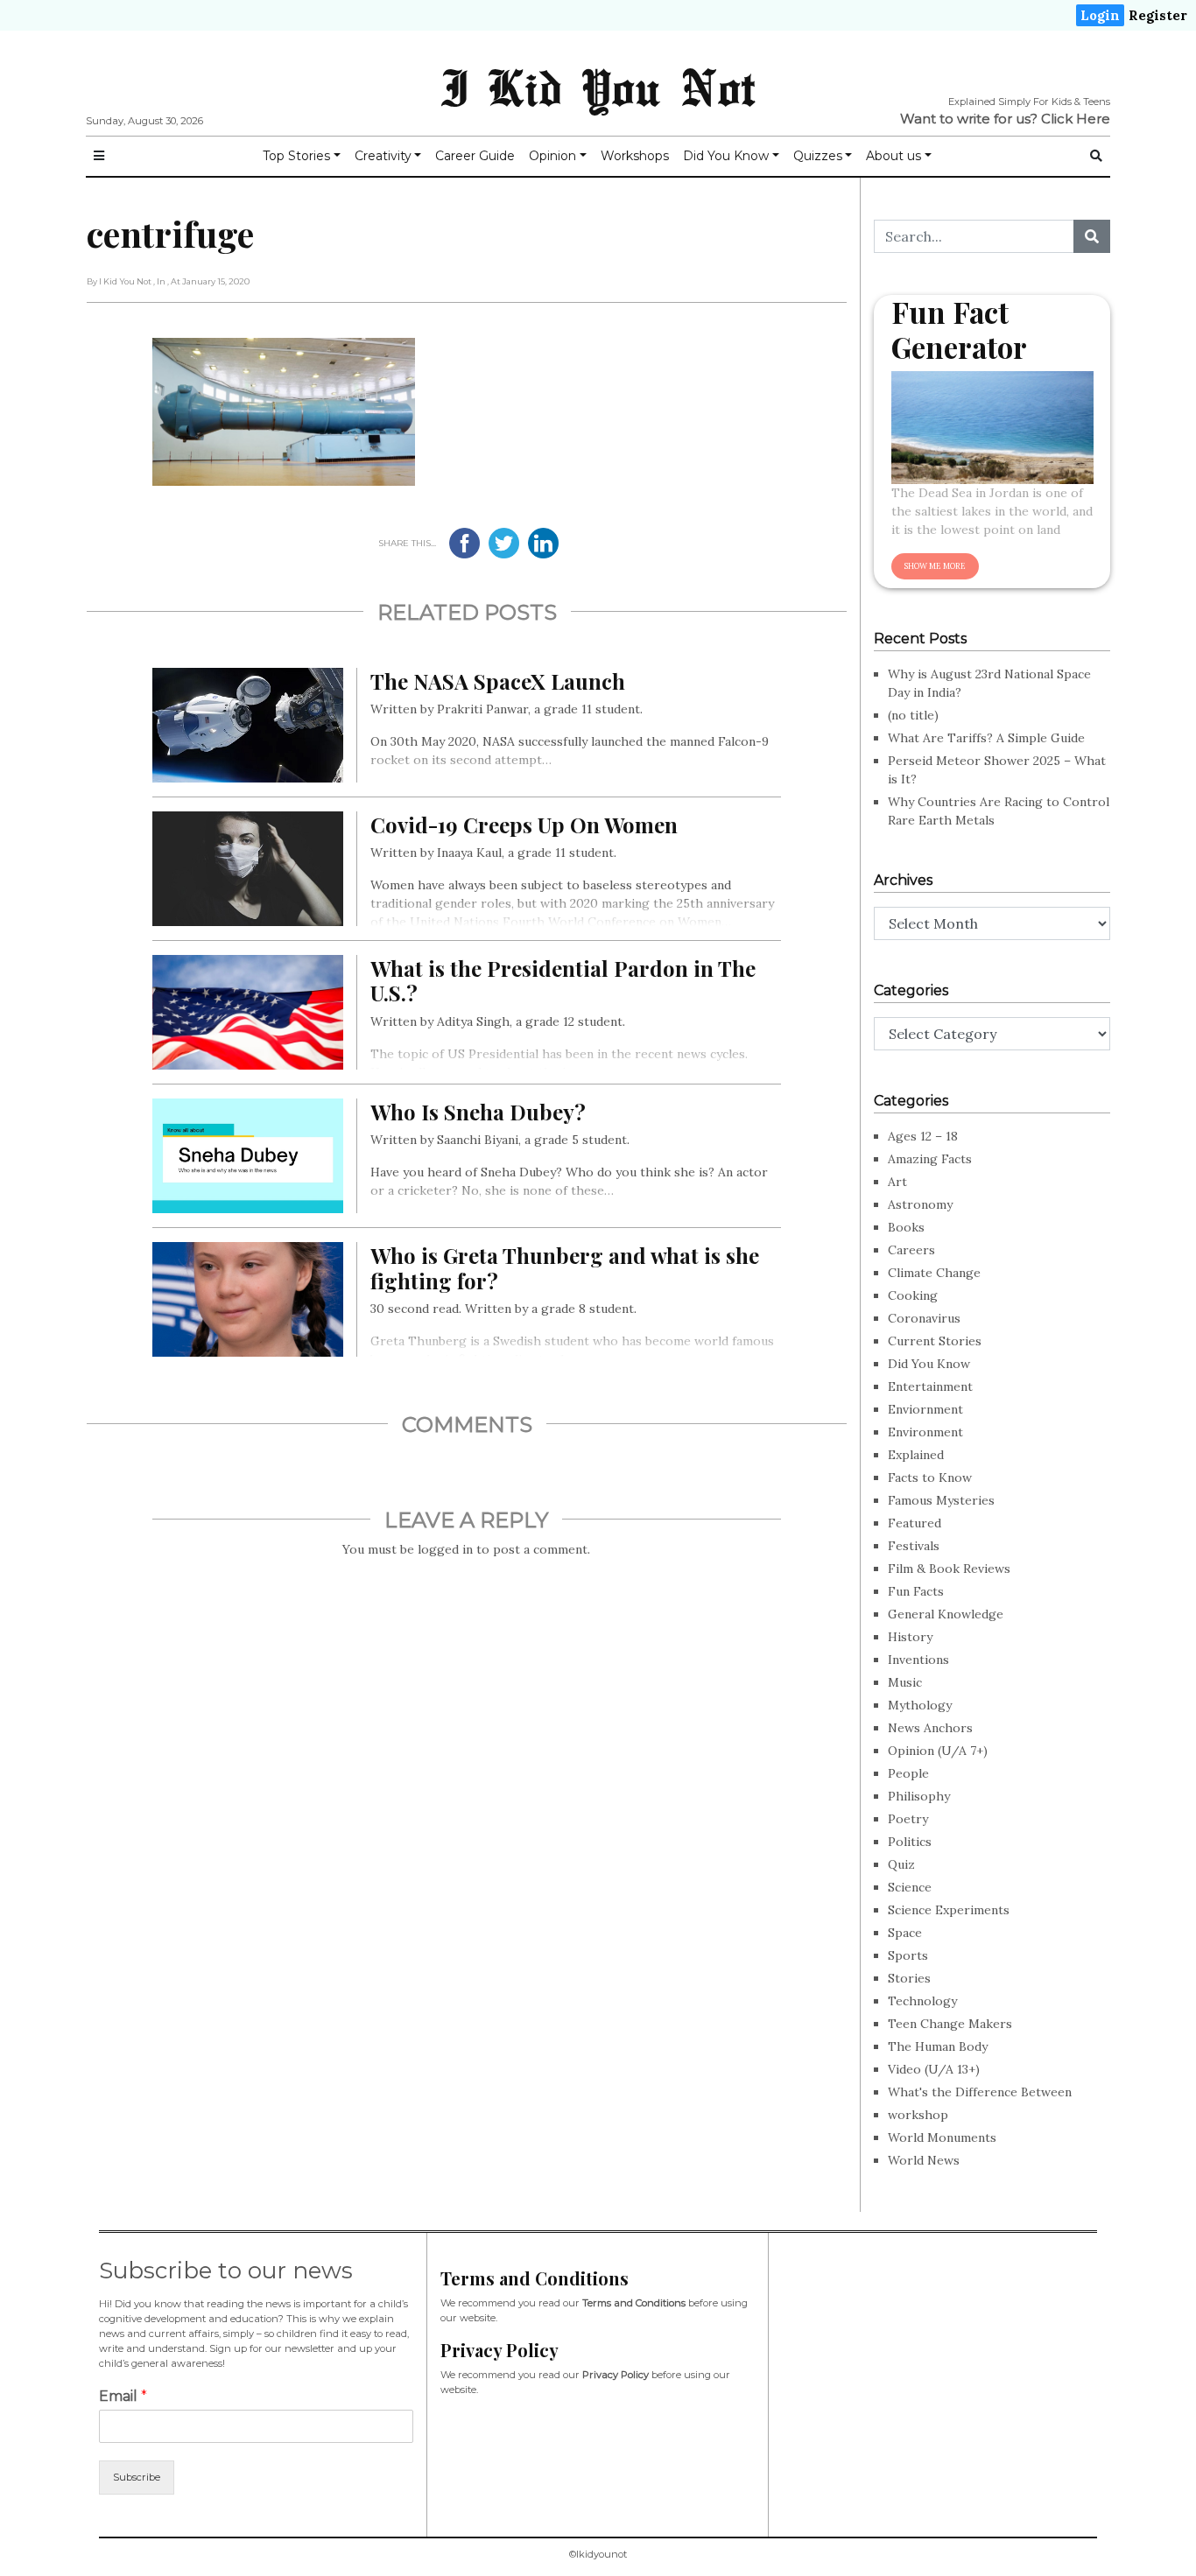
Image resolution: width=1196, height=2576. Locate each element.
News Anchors (930, 1728)
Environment (925, 1432)
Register (1158, 15)
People (908, 1773)
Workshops (635, 156)
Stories (909, 1978)
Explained (916, 1455)
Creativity (383, 156)
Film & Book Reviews (949, 1569)
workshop (918, 2115)
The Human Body (938, 2046)
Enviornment (925, 1409)
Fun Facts (916, 1591)
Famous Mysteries (941, 1500)
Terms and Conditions (634, 2303)
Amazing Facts (930, 1159)
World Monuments (942, 2137)
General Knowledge (946, 1614)
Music (905, 1682)
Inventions (918, 1660)
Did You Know (726, 156)
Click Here (1076, 119)
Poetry (908, 1819)
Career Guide (475, 156)
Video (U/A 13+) (934, 2069)
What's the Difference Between (980, 2092)
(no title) (913, 715)
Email (123, 2396)
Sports (908, 1955)
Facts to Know (930, 1478)
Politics (910, 1842)
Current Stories (935, 1341)
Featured (915, 1523)
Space (905, 1933)
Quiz (901, 1864)
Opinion (552, 156)
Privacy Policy (616, 2375)
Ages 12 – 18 (923, 1136)
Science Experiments (949, 1910)
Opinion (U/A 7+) (938, 1751)
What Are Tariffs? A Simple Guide (986, 738)
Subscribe (137, 2477)
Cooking (913, 1295)
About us (893, 156)
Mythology (920, 1705)
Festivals (914, 1546)
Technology (922, 2001)
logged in (445, 1549)
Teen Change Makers (950, 2024)
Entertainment (930, 1386)
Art (897, 1182)
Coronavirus (924, 1318)
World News (924, 2160)
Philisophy (919, 1796)
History (910, 1637)
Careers (911, 1250)
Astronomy (920, 1204)
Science (910, 1887)
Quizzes (818, 156)
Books (906, 1227)
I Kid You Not (598, 87)
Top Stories (296, 156)
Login (1100, 15)
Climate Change (934, 1273)
